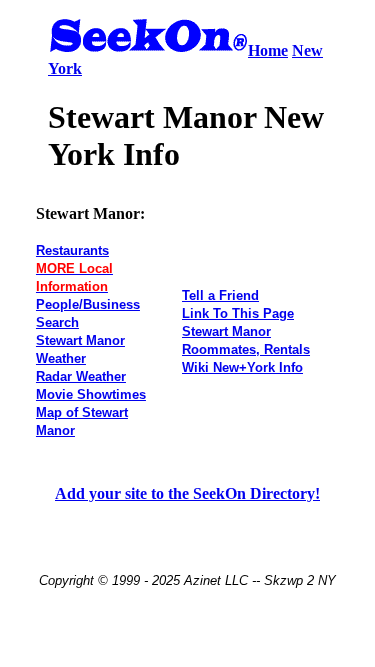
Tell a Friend (220, 295)
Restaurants (72, 250)
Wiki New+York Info (242, 367)
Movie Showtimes (91, 394)
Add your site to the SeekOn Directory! (187, 493)
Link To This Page (238, 313)
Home (268, 50)
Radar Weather (81, 376)
